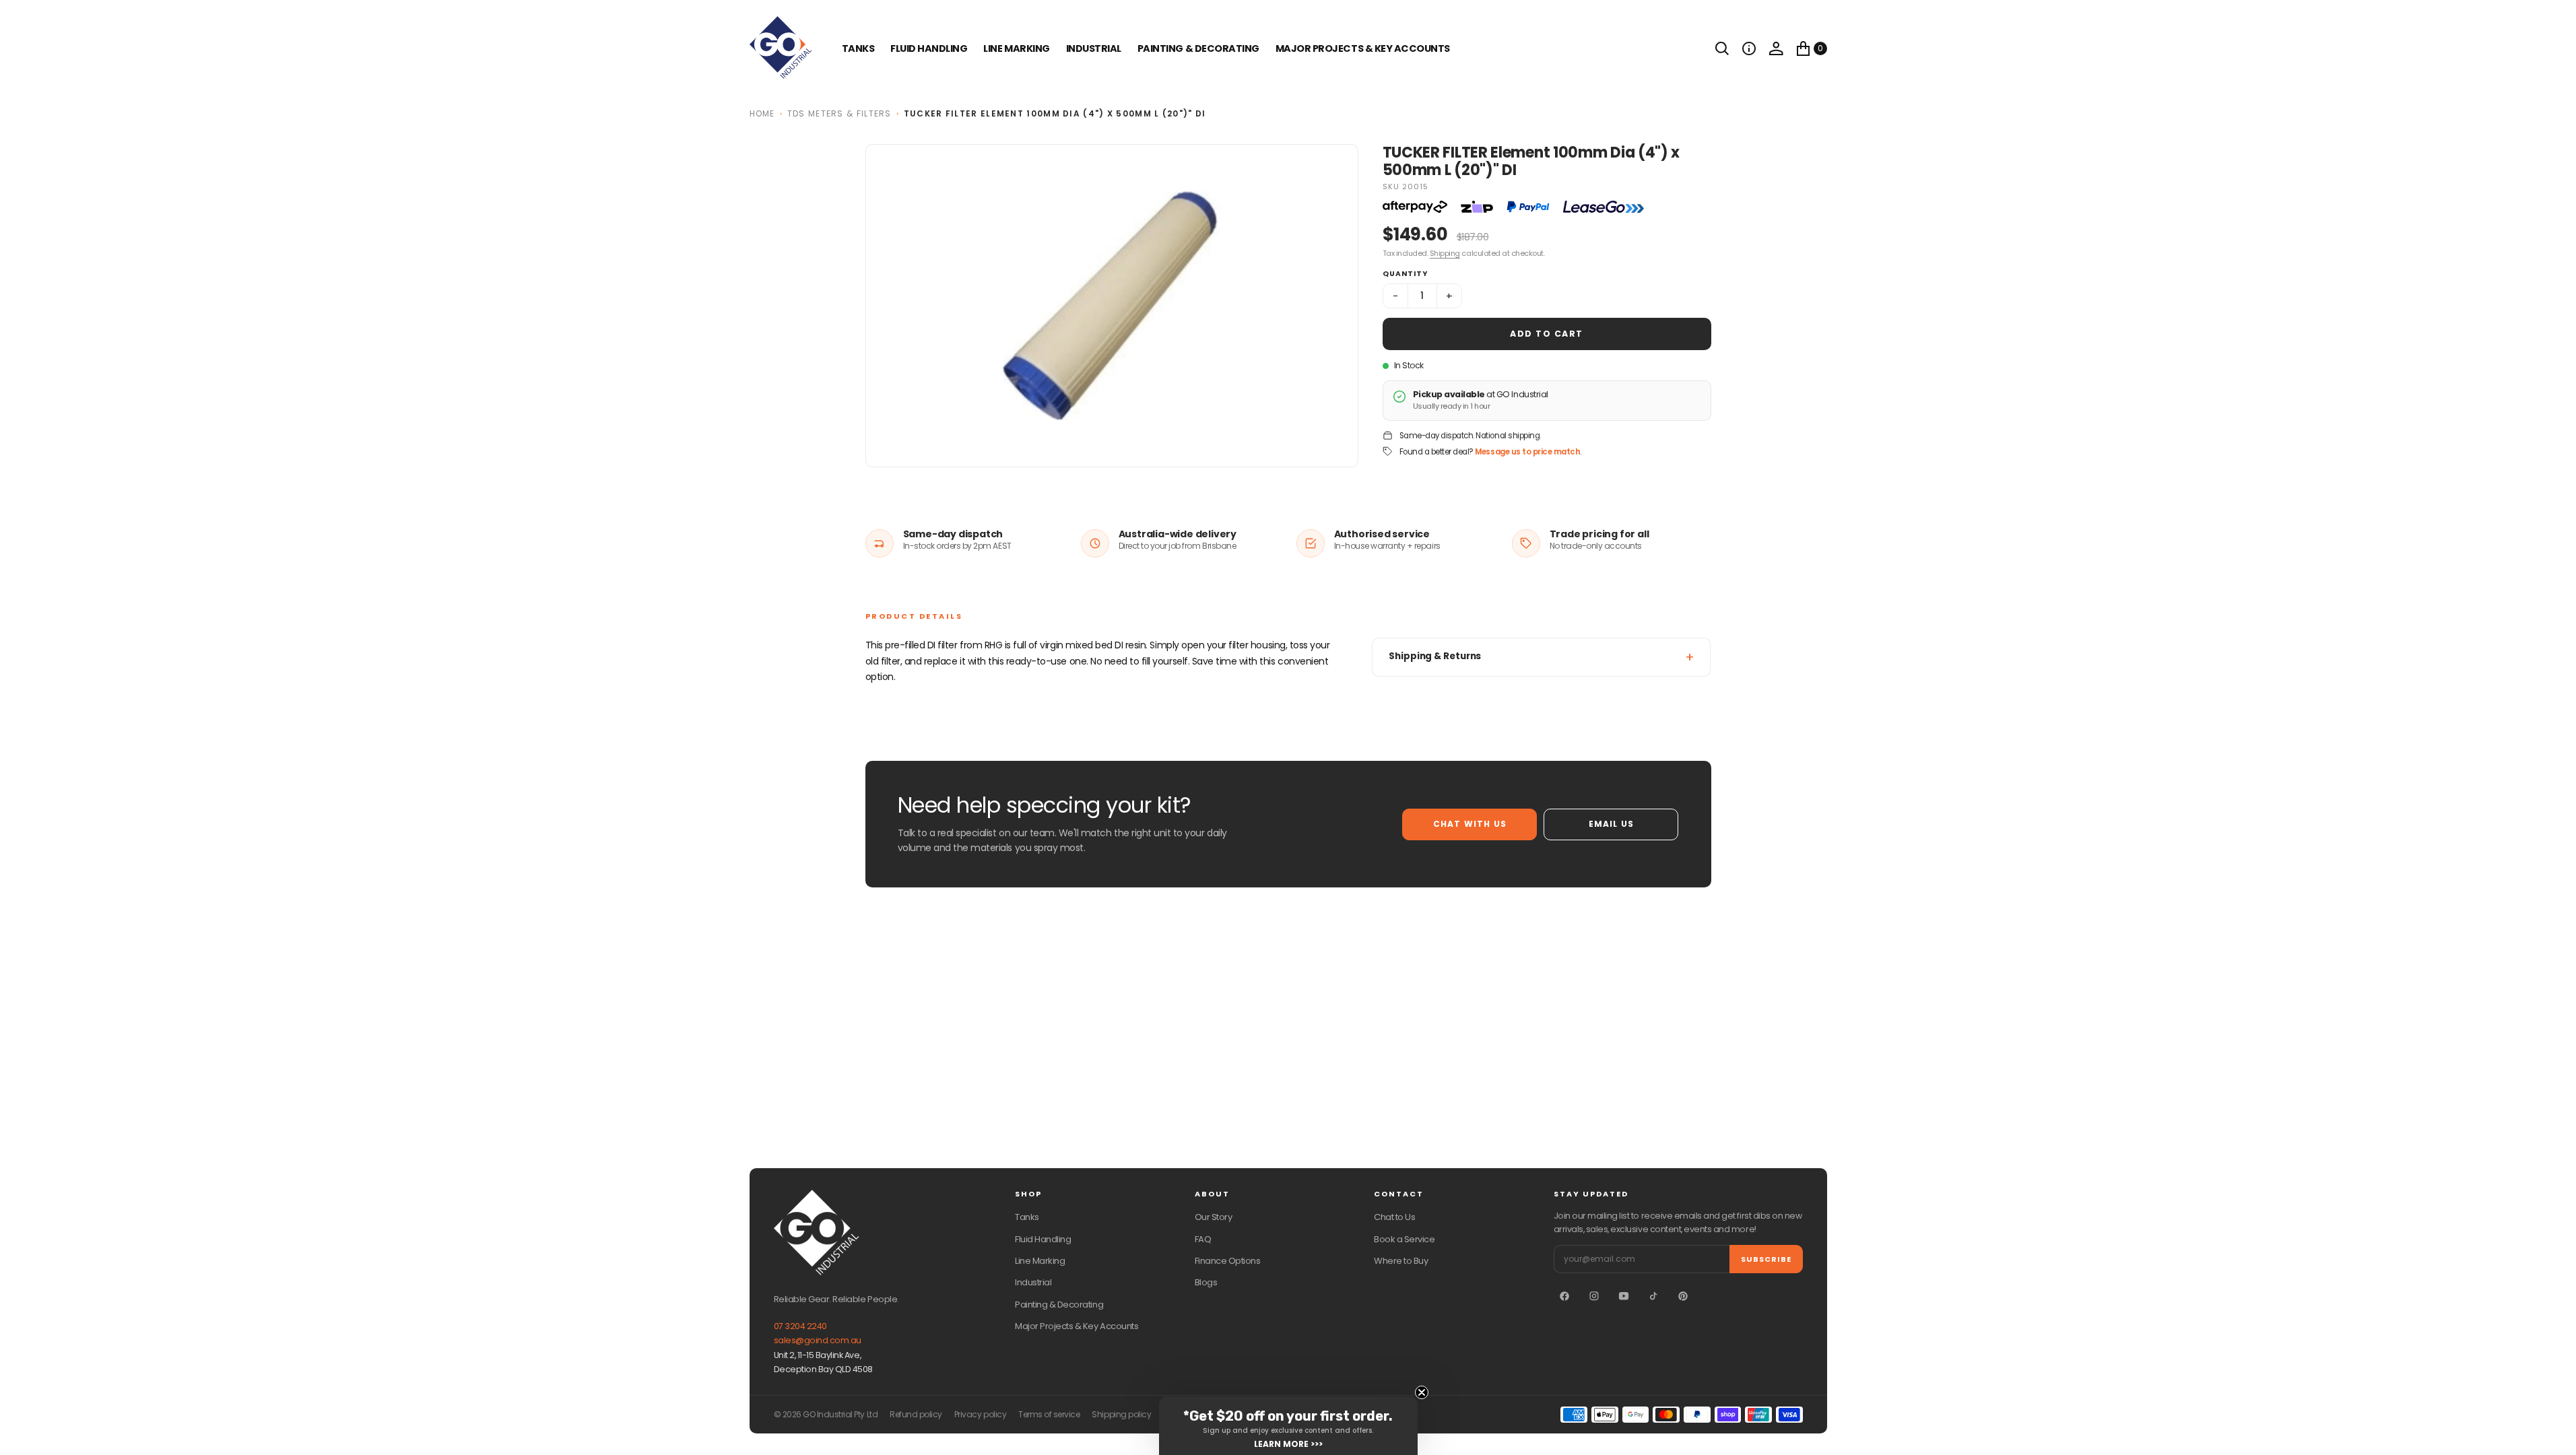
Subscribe (1766, 1259)
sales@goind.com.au (818, 1340)
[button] (1749, 48)
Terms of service (1049, 1415)
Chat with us (1470, 824)
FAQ (1203, 1239)
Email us (1612, 824)
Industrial (1094, 48)
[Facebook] (1564, 1296)
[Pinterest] (1683, 1296)
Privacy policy (980, 1415)
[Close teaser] (1422, 1392)
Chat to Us (1394, 1217)
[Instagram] (1594, 1296)
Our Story (1214, 1217)
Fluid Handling (929, 48)
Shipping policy (1121, 1415)
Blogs (1206, 1282)
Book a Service (1404, 1239)
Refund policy (916, 1415)
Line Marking (1016, 48)
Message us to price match (1527, 452)
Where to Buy (1401, 1261)
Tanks (1027, 1217)
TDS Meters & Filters (839, 113)
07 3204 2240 (800, 1326)
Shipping (1445, 253)
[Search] (1722, 48)
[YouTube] (1624, 1296)
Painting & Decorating (1198, 48)
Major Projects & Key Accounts (1077, 1326)
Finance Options (1228, 1261)
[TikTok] (1653, 1296)
